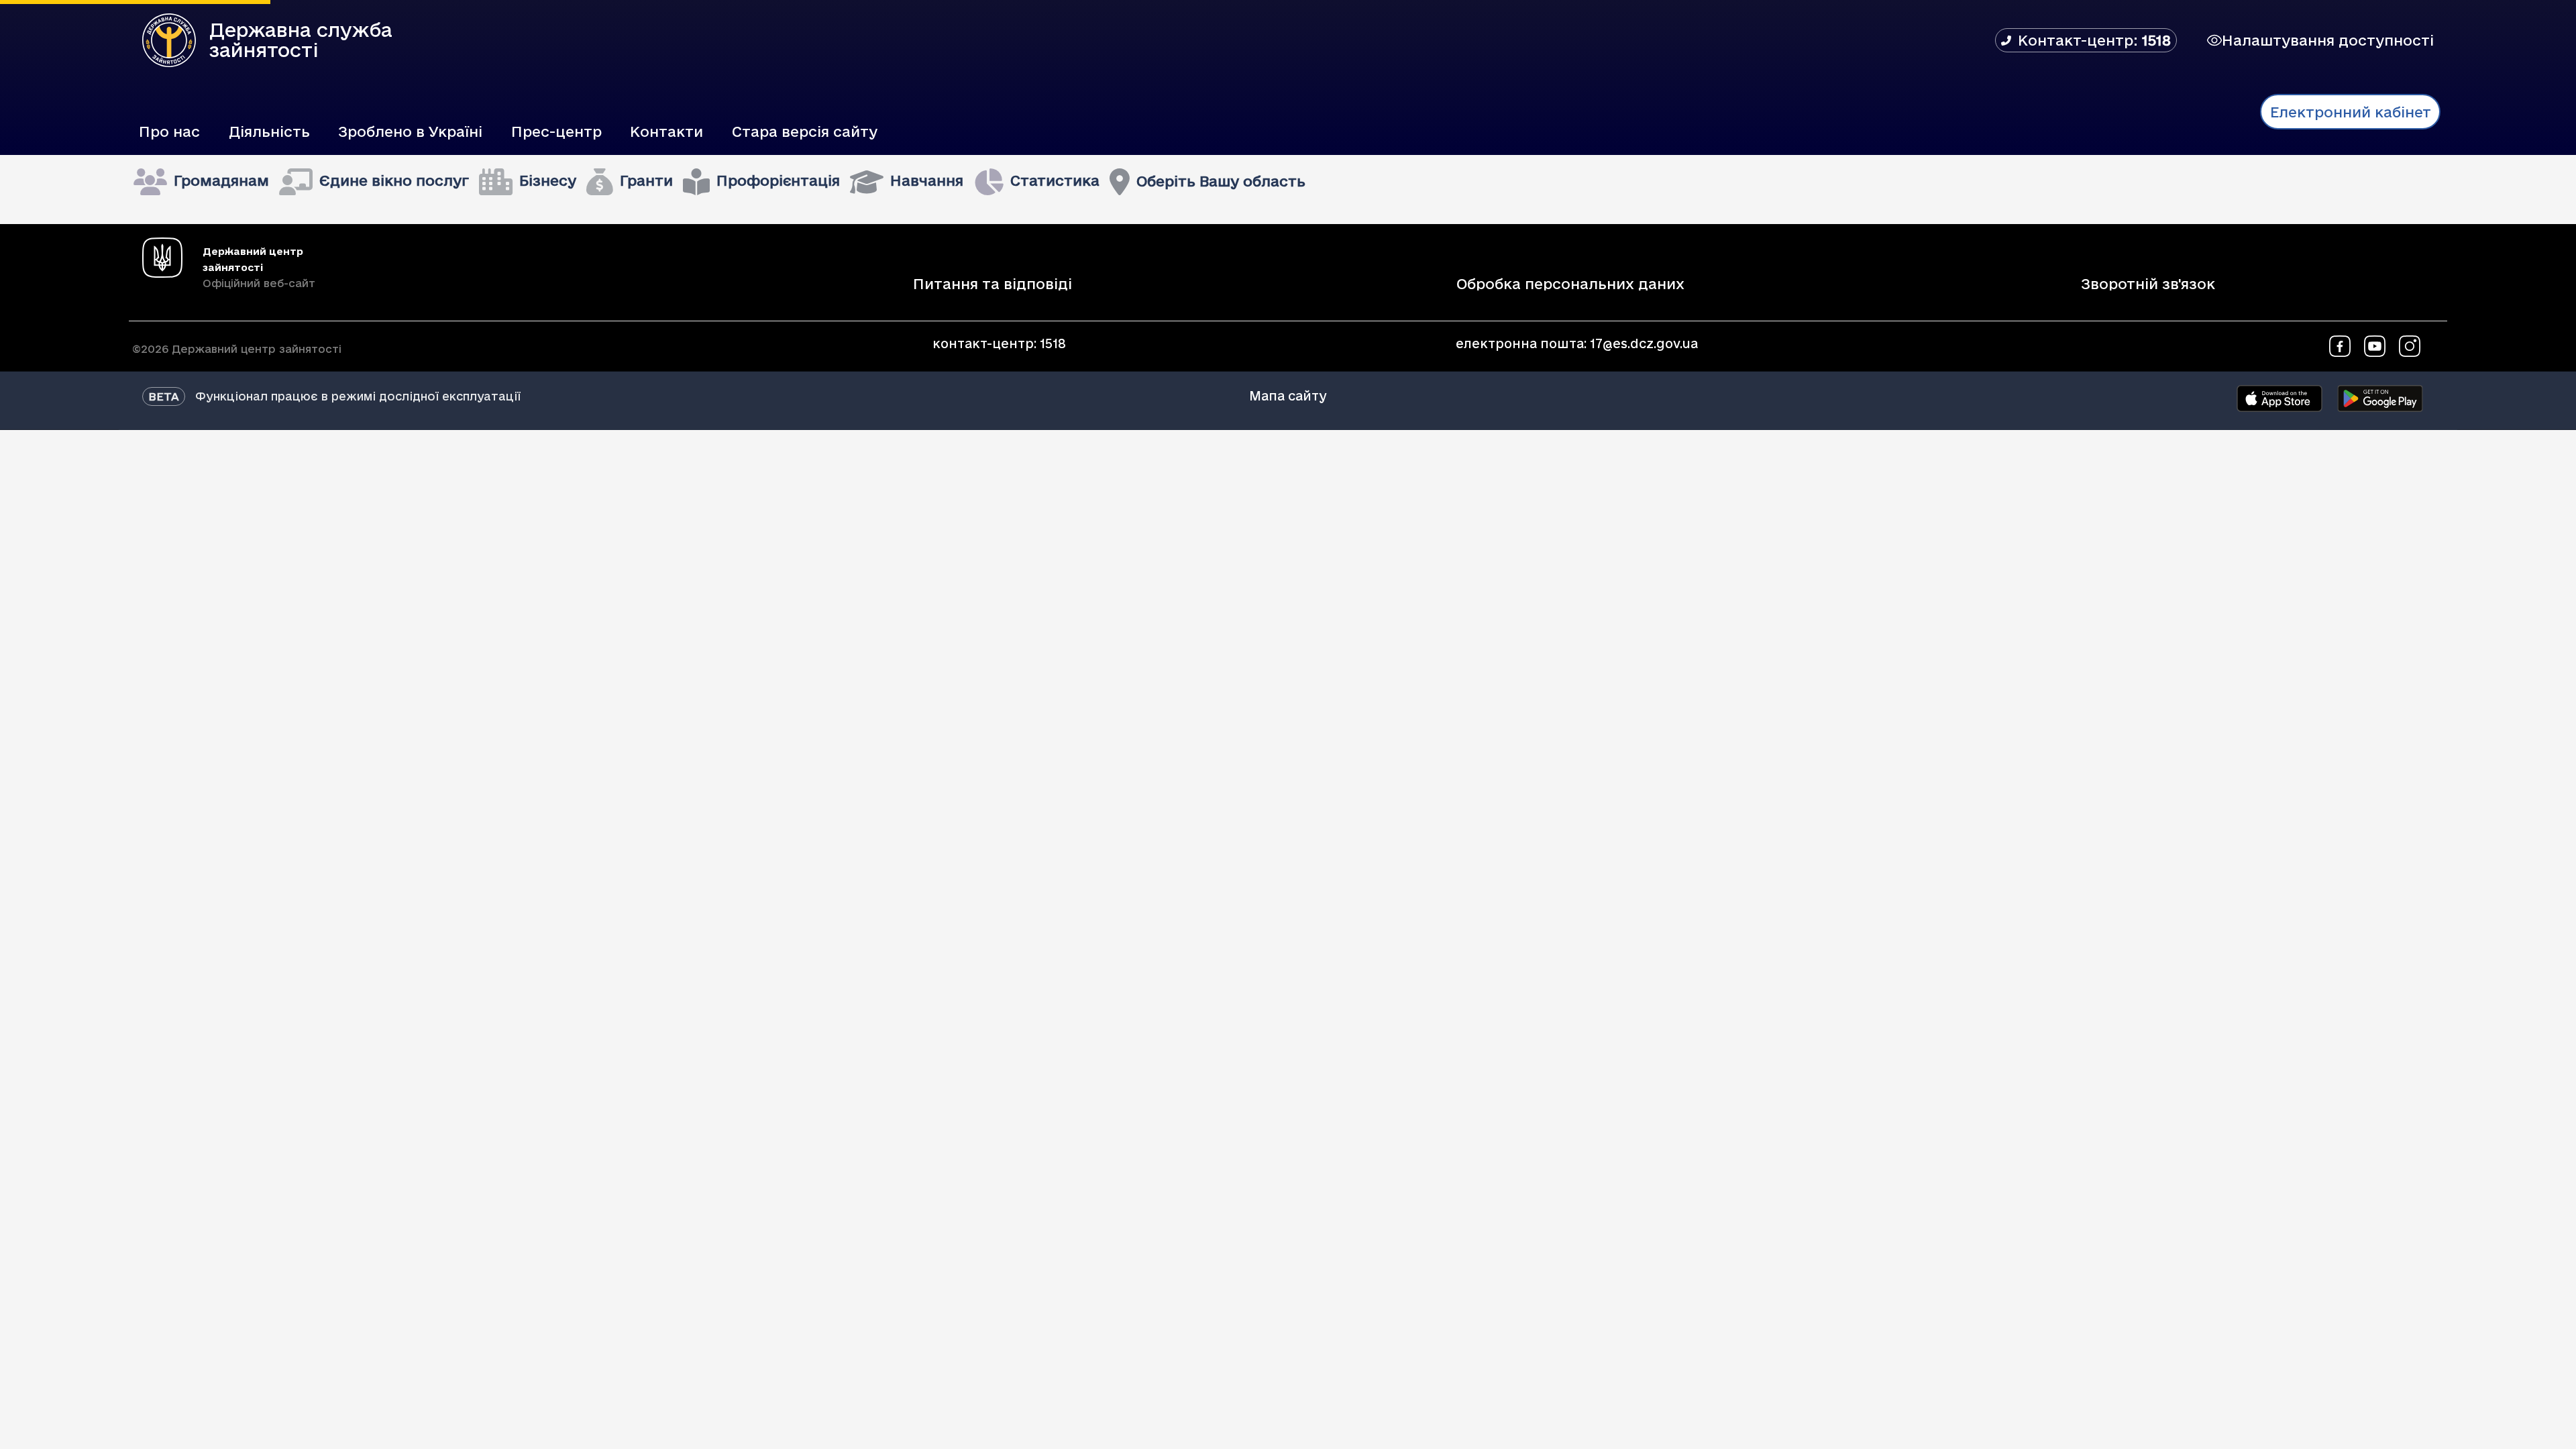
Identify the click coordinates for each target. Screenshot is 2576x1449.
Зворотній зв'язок (2148, 284)
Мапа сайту (1288, 395)
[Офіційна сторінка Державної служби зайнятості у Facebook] (2340, 345)
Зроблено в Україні (410, 131)
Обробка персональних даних (1570, 284)
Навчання (927, 180)
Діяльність (269, 131)
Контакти (666, 131)
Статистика (1055, 180)
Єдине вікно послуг (394, 180)
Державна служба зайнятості (301, 40)
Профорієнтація (778, 180)
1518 (1053, 343)
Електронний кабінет (2351, 112)
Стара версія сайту (805, 131)
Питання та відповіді (992, 284)
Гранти (646, 180)
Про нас (169, 131)
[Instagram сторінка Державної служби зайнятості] (2410, 345)
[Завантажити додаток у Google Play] (2380, 398)
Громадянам (221, 180)
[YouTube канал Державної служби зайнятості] (2375, 345)
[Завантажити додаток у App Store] (2279, 398)
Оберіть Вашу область (1221, 181)
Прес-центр (556, 131)
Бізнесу (548, 180)
